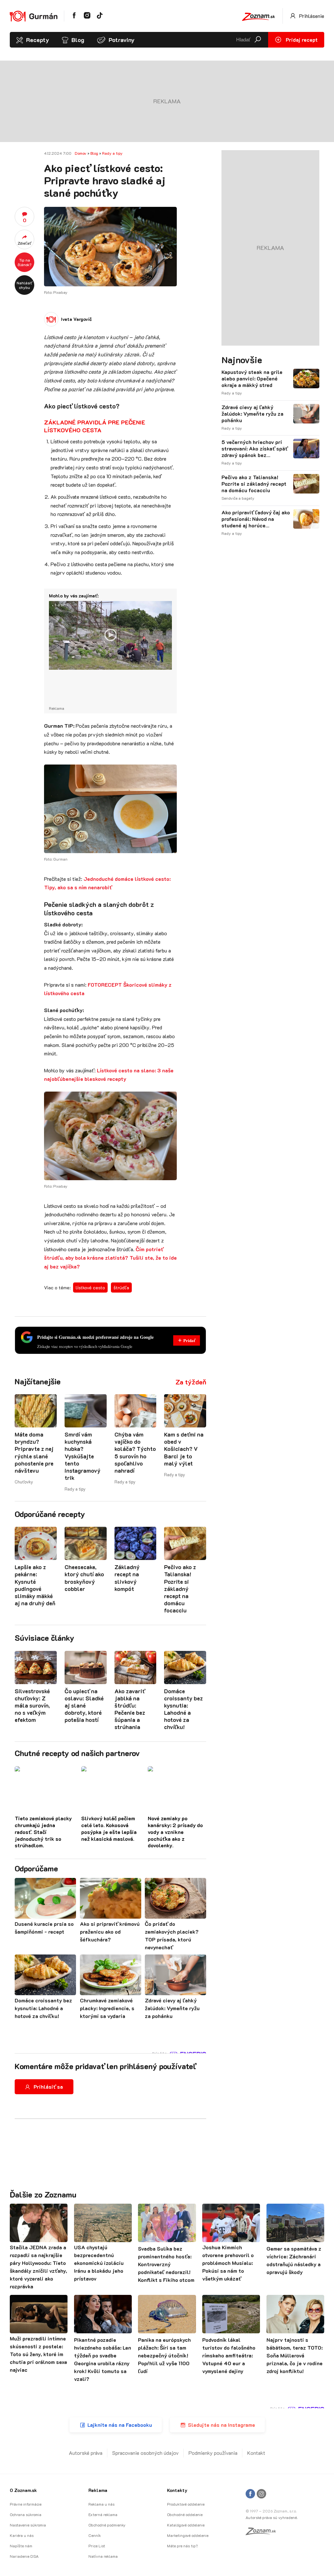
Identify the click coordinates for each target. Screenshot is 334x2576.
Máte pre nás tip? (182, 2546)
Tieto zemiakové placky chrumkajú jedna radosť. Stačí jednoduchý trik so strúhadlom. (43, 1832)
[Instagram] (261, 2494)
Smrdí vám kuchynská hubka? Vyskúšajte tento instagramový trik (83, 1456)
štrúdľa (121, 1288)
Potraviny (121, 40)
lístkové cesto (90, 1288)
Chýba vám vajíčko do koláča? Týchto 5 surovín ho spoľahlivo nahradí (135, 1452)
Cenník (95, 2535)
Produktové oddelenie (186, 2504)
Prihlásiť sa (48, 2087)
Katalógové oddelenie (186, 2525)
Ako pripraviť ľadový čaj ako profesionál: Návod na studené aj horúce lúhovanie (256, 519)
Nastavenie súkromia (28, 2525)
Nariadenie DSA (24, 2556)
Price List (97, 2546)
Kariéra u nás (22, 2535)
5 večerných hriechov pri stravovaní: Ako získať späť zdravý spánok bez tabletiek (255, 449)
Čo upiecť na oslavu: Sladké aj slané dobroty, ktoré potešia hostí (84, 1705)
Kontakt (256, 2453)
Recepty (38, 40)
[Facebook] (250, 2494)
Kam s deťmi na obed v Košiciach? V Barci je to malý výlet (184, 1449)
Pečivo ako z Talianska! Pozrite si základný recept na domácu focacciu (180, 1589)
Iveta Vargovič (76, 319)
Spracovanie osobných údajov (145, 2453)
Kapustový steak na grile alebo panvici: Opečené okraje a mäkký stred (252, 379)
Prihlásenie (311, 16)
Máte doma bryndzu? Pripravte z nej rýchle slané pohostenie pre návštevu (34, 1452)
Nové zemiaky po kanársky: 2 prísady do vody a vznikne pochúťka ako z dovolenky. (175, 1832)
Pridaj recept (301, 40)
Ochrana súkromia (26, 2514)
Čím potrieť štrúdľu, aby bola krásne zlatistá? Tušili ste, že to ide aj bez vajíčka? (110, 1258)
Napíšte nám (21, 2546)
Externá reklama (103, 2514)
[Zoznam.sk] (263, 2533)
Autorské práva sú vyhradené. (272, 2517)
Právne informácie (26, 2504)
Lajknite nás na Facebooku (120, 2425)
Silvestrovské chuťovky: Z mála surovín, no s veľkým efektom (32, 1705)
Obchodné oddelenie (185, 2514)
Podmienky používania (213, 2453)
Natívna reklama (103, 2556)
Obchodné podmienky (107, 2525)
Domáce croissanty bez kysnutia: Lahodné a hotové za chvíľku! (183, 1709)
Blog (78, 40)
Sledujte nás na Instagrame (221, 2425)
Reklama (98, 2490)
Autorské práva (86, 2453)
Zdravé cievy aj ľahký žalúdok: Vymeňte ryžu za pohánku (252, 414)
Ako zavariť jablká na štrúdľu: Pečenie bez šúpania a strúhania (130, 1709)
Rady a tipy (112, 153)
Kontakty (177, 2490)
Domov (81, 153)
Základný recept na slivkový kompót (127, 1578)
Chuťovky (24, 1482)
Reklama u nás (101, 2504)
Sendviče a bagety (238, 498)
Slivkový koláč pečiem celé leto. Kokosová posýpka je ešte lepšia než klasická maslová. (109, 1828)
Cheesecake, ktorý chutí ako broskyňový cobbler (84, 1578)
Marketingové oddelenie (188, 2535)
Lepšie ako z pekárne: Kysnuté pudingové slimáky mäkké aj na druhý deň (35, 1585)
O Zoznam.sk (23, 2490)
